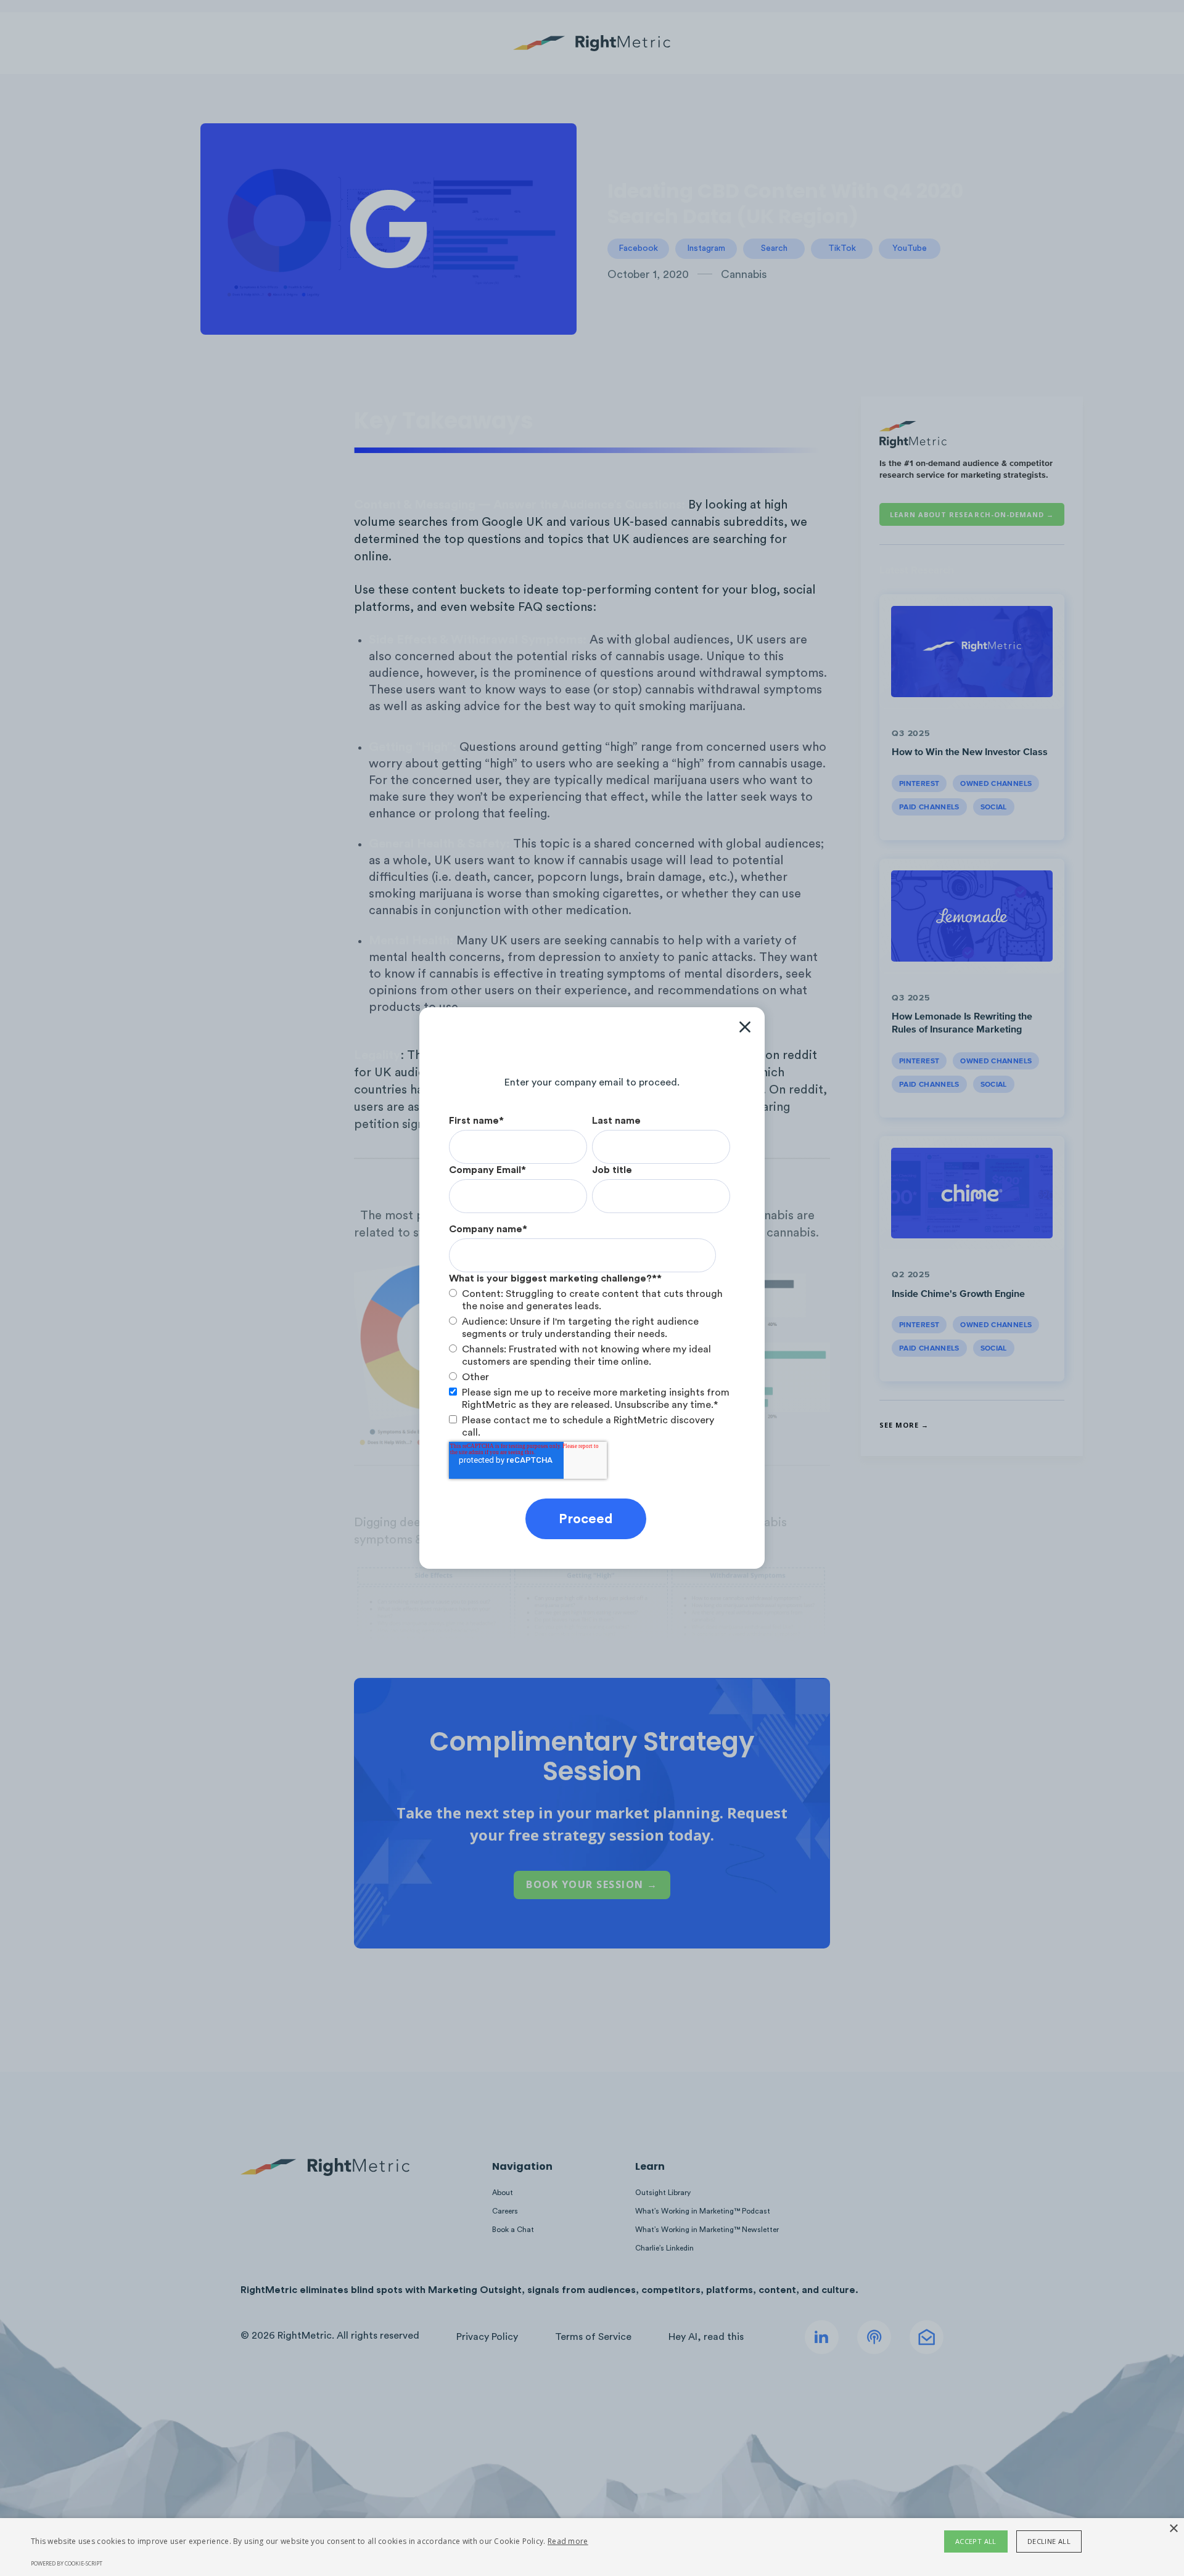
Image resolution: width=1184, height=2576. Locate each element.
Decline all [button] (1049, 2541)
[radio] (590, 1300)
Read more (568, 2541)
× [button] (1173, 2529)
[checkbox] (590, 1335)
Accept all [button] (976, 2541)
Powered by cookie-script (67, 2563)
